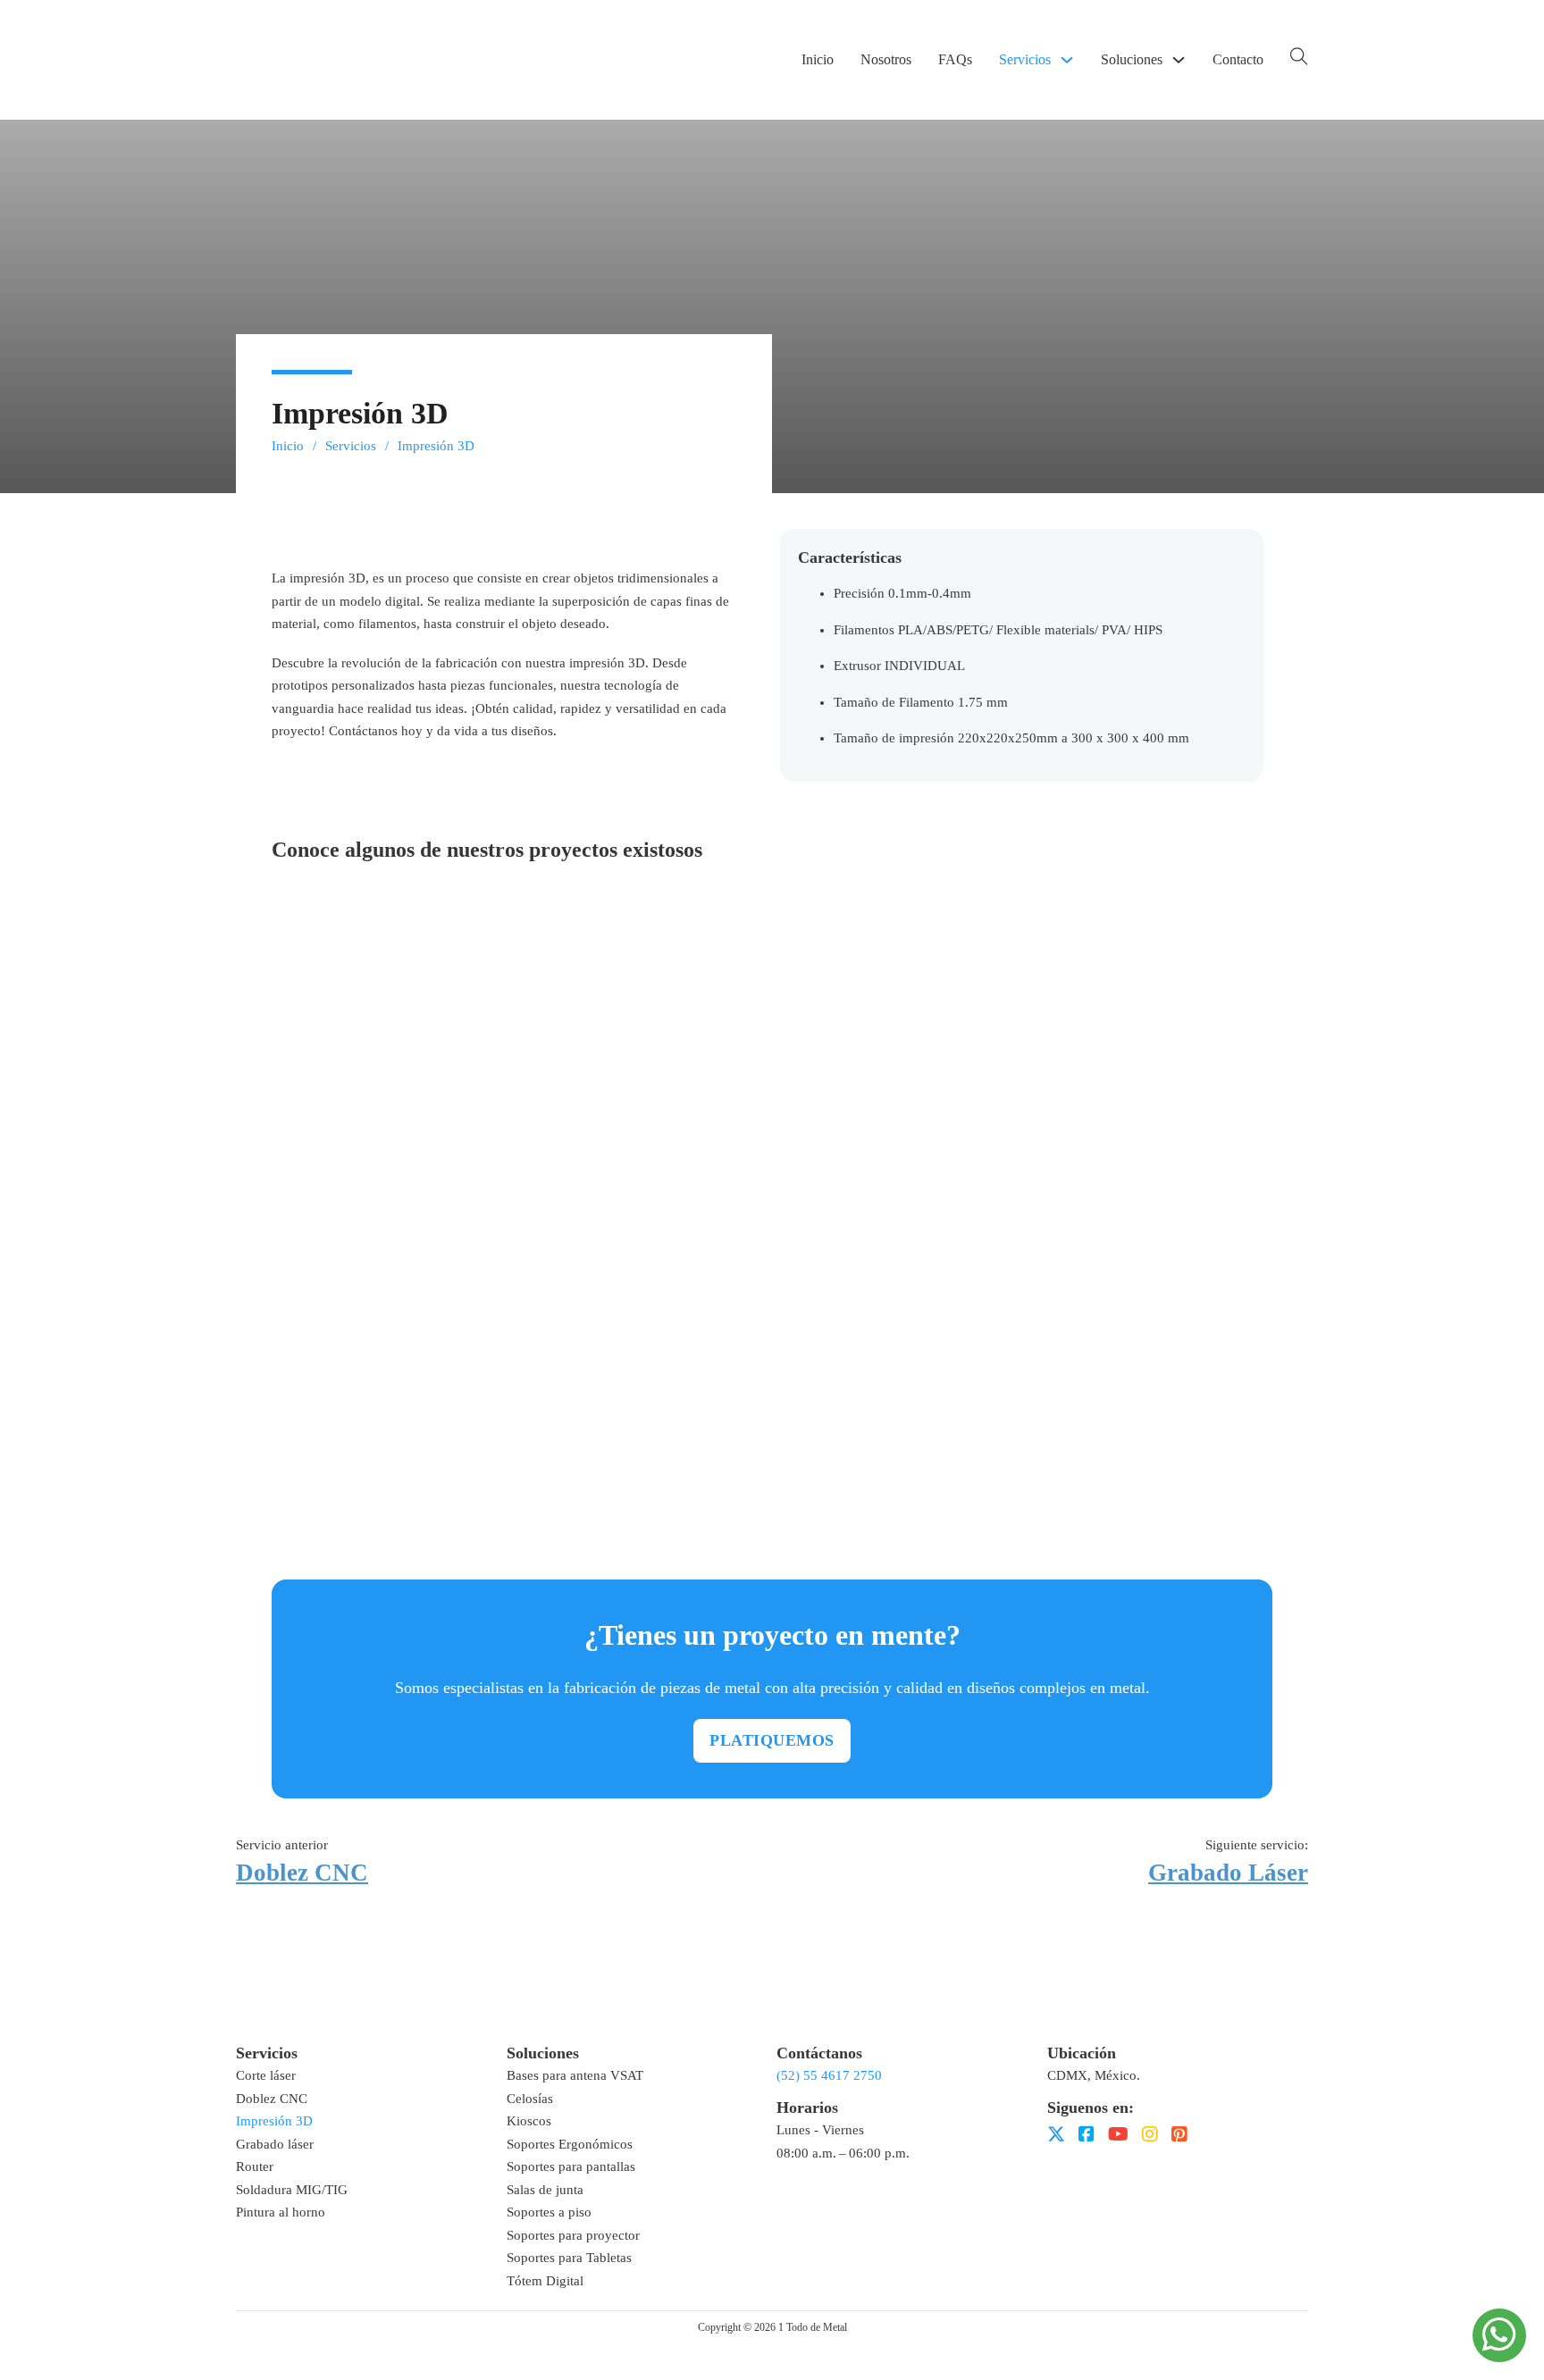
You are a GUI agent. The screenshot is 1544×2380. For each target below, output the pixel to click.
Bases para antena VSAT (575, 2075)
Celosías (530, 2099)
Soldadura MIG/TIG (292, 2190)
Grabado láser (275, 2144)
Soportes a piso (549, 2212)
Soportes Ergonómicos (570, 2144)
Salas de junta (545, 2190)
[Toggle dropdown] (1067, 60)
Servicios (1025, 59)
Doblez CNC (302, 1873)
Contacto (1238, 59)
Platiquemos (772, 1740)
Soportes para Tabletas (569, 2258)
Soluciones (1132, 59)
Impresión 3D (274, 2121)
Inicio (818, 59)
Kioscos (529, 2121)
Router (255, 2166)
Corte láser (266, 2075)
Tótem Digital (545, 2281)
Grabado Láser (1228, 1873)
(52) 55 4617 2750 (829, 2075)
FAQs (955, 59)
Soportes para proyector (573, 2235)
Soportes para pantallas (571, 2166)
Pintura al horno (281, 2212)
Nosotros (886, 59)
